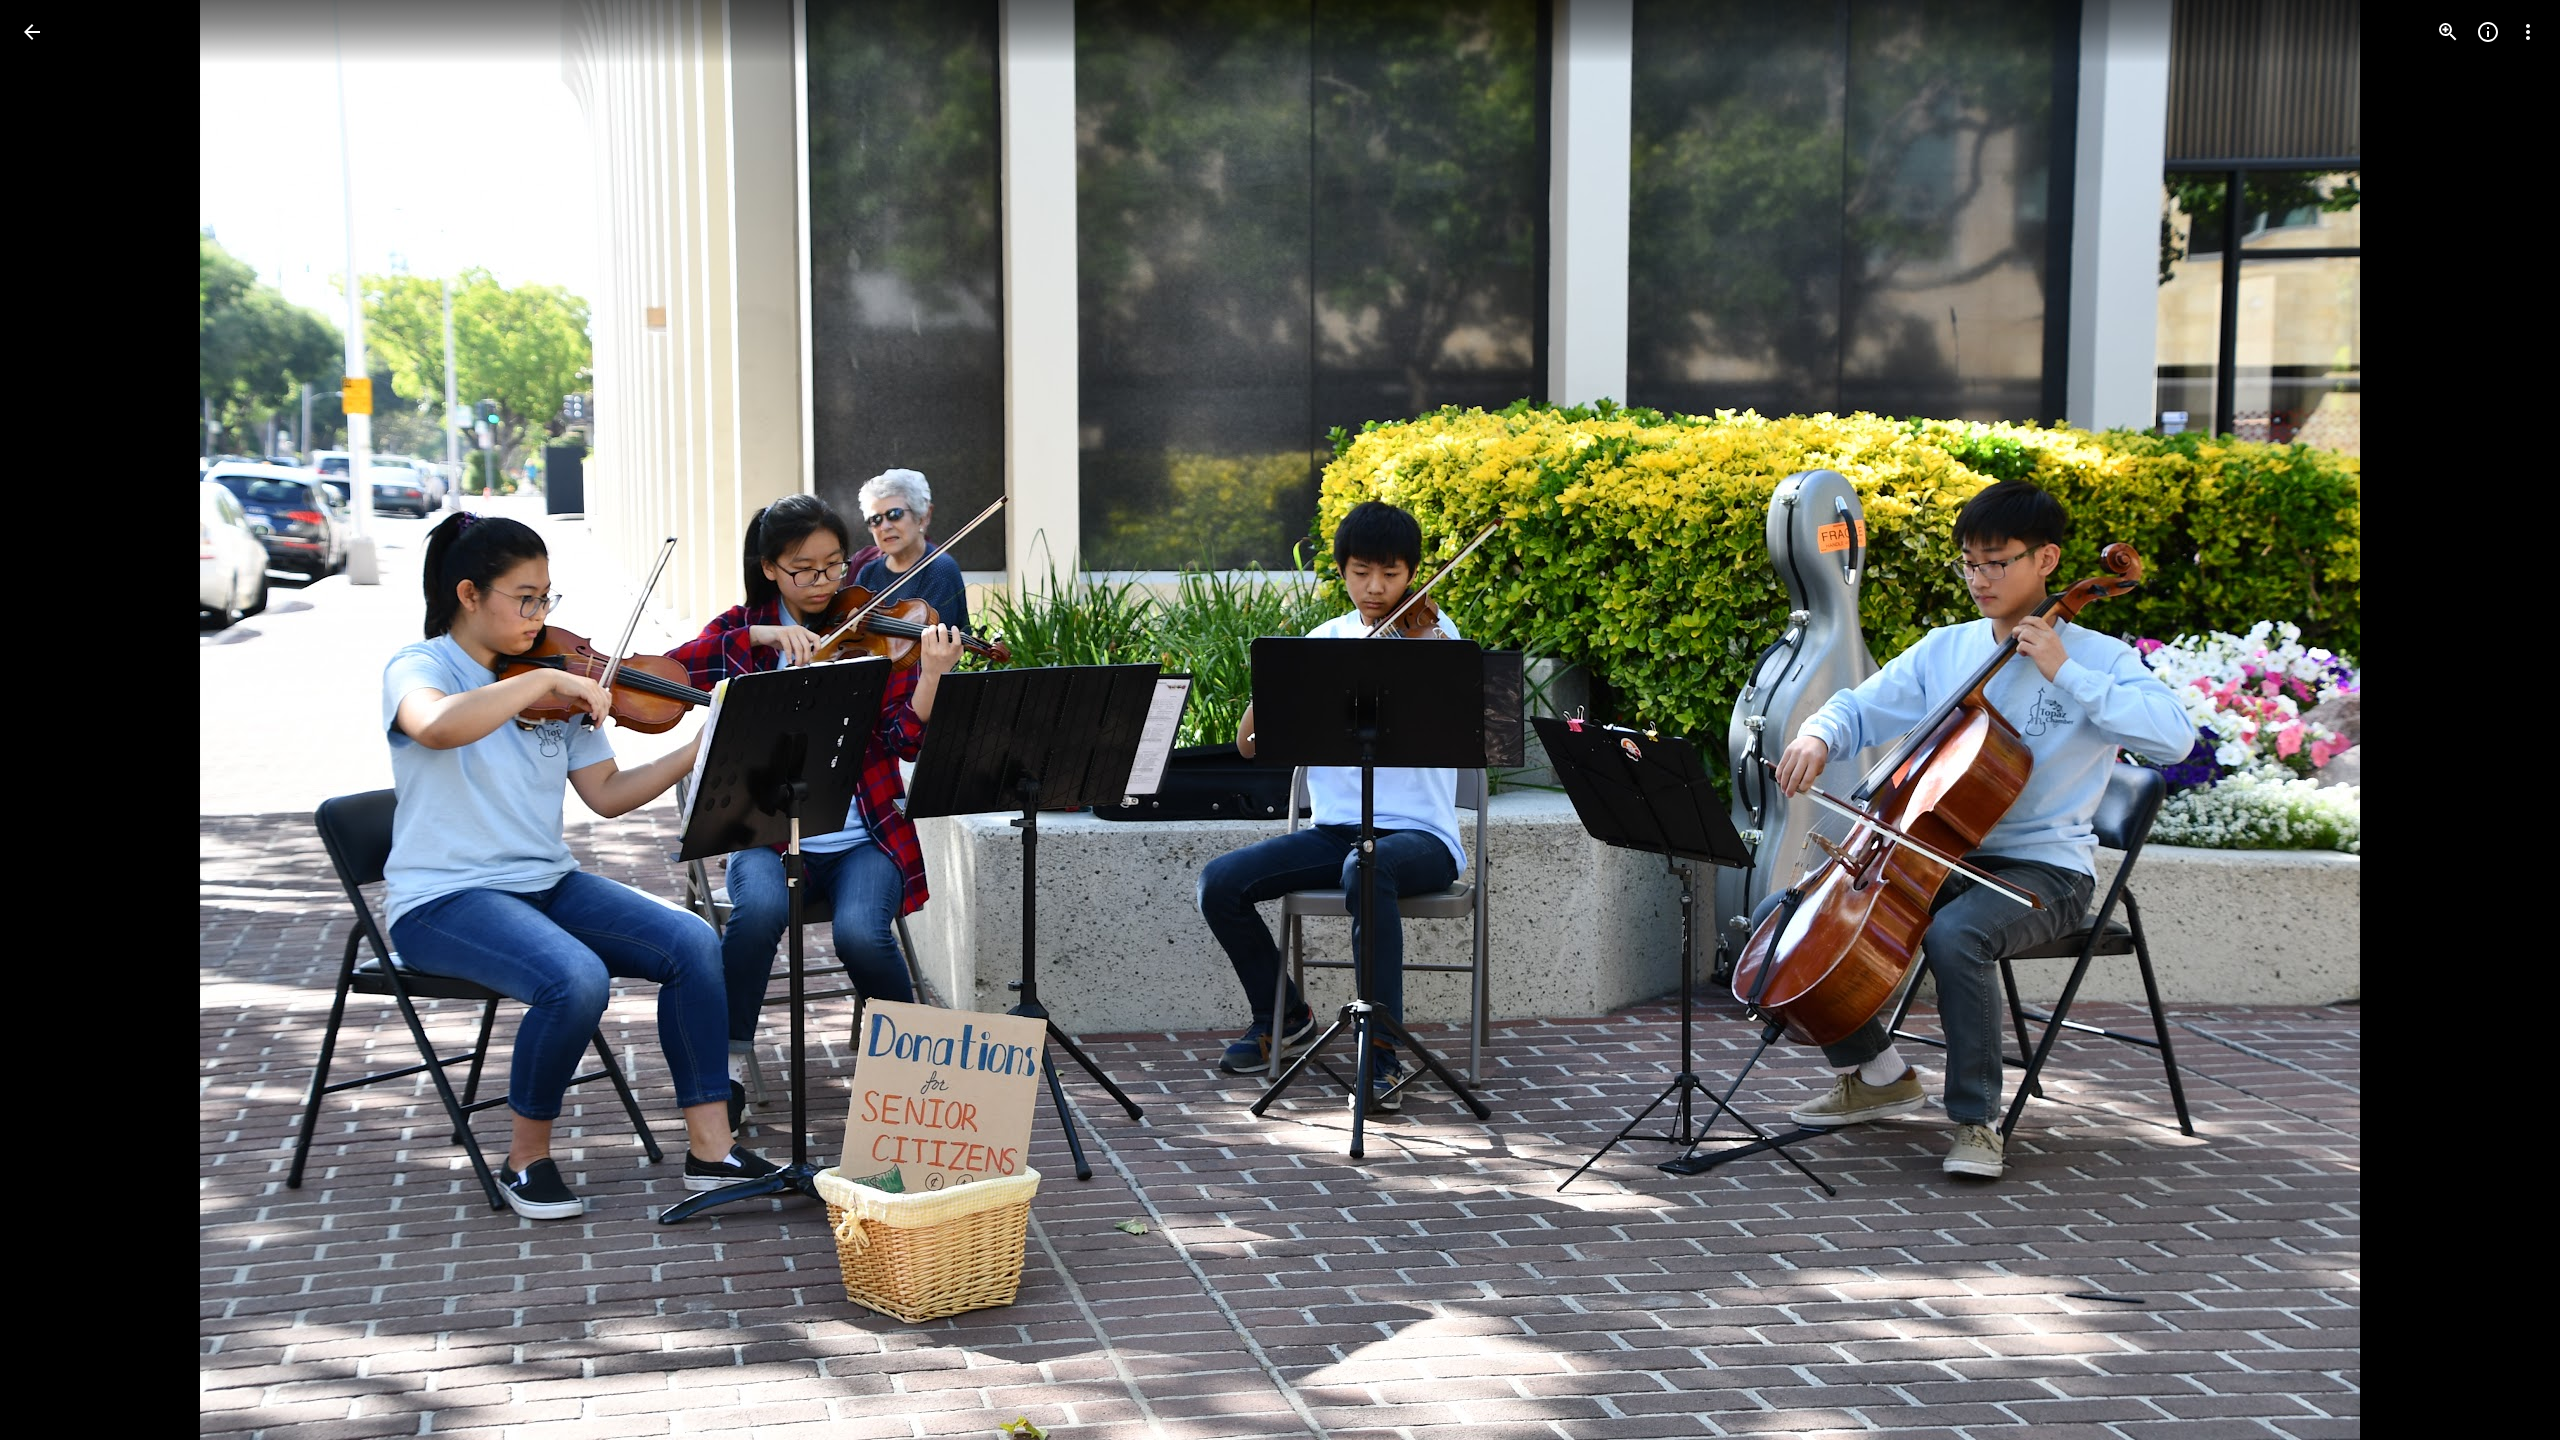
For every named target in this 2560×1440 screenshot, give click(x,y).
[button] (56, 720)
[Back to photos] (32, 32)
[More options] (2528, 32)
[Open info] (2488, 32)
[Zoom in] (2448, 32)
